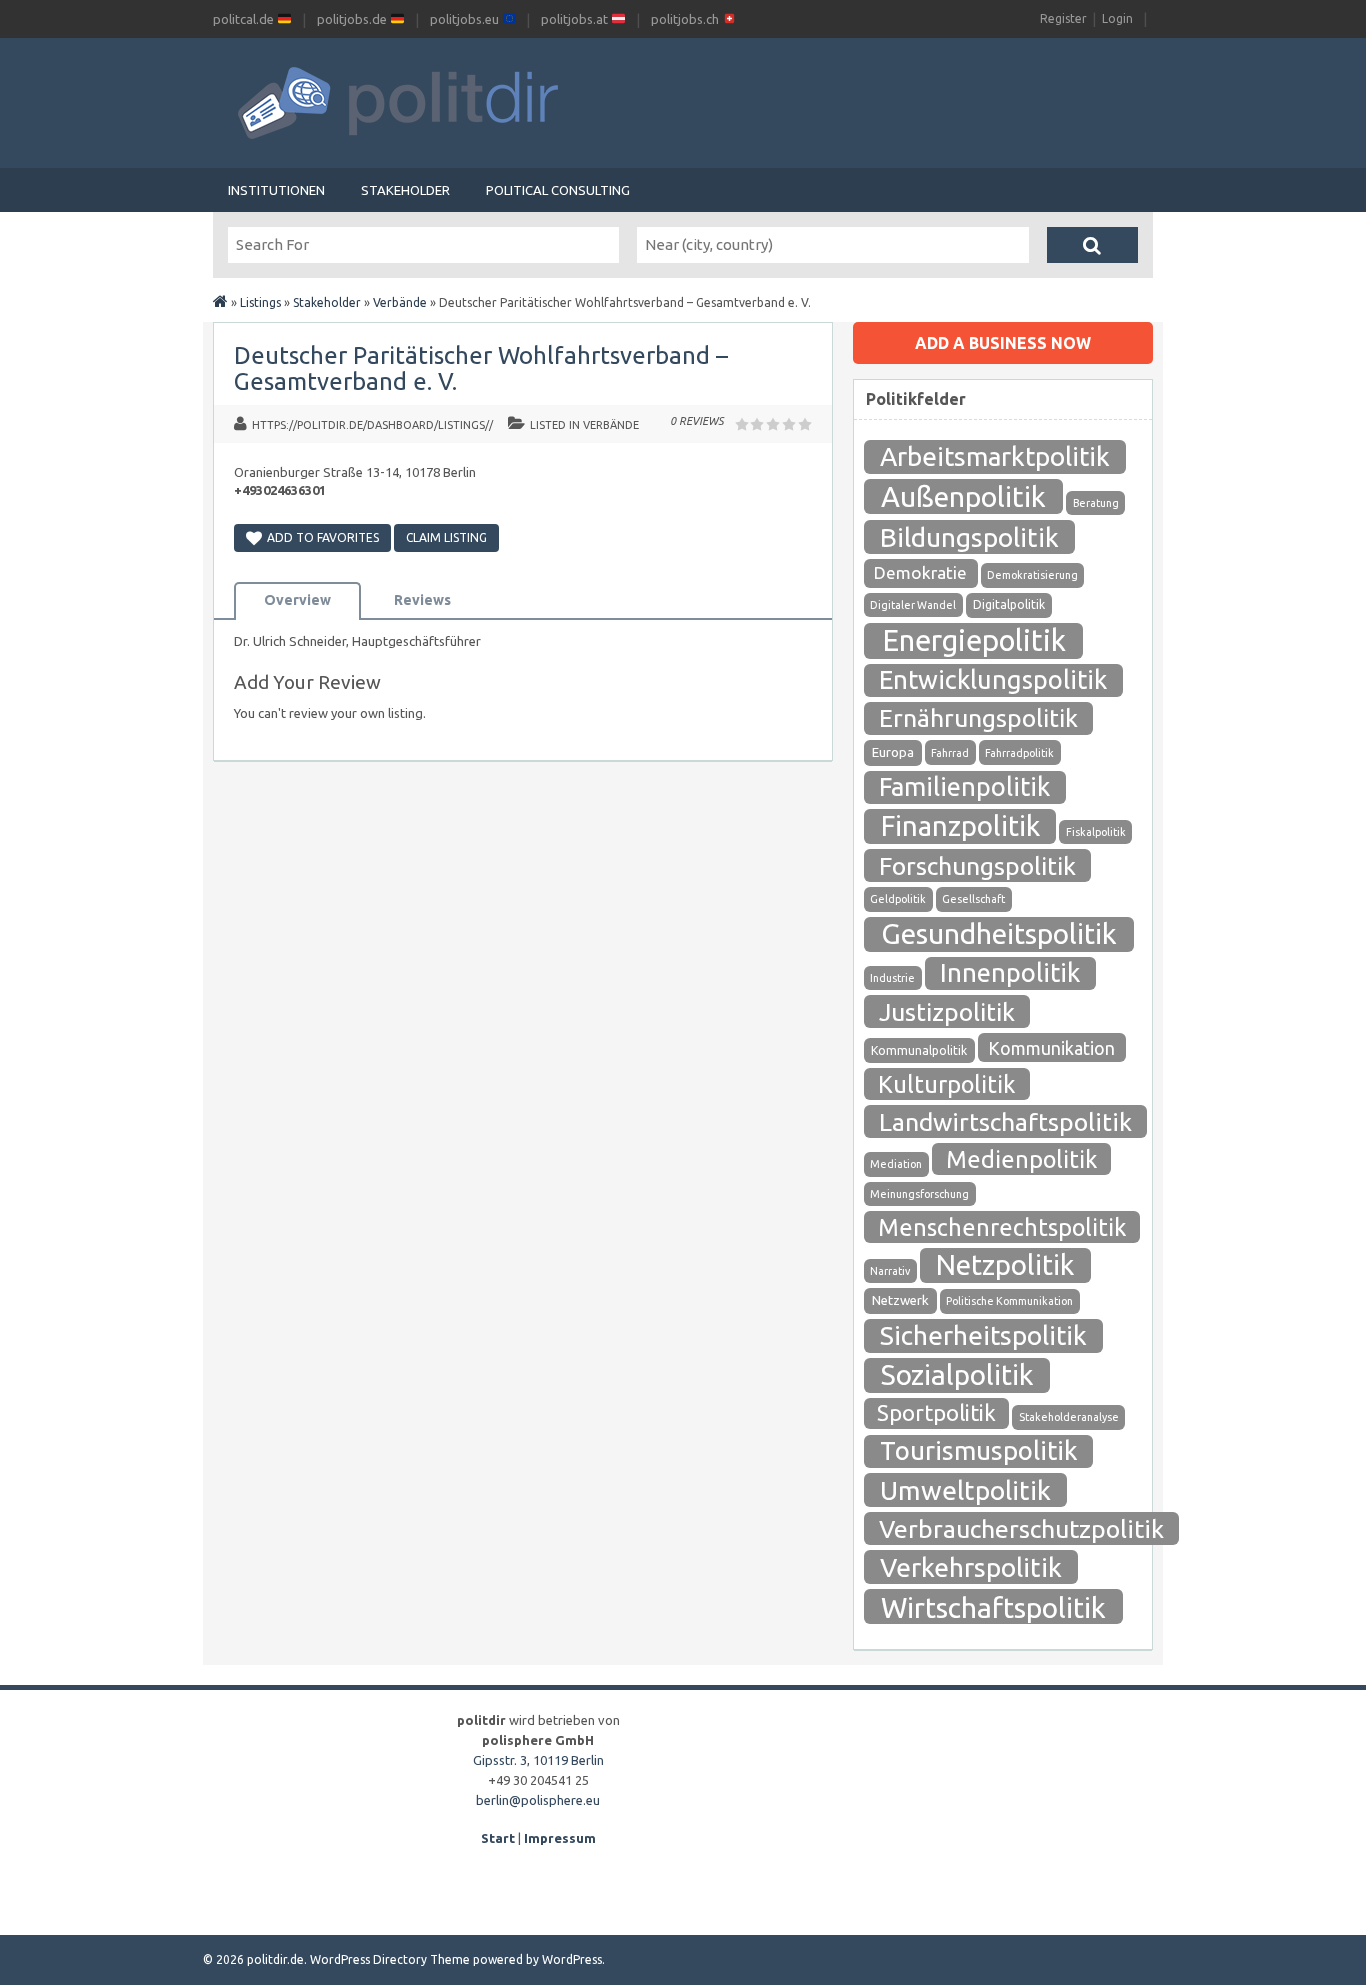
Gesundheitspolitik (999, 933)
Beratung (1096, 503)
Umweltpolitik (965, 1490)
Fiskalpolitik (1096, 832)
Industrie (892, 978)
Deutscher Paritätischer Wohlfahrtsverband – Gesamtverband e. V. (481, 368)
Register (1063, 18)
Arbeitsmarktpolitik (995, 456)
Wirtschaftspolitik (993, 1607)
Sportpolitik (936, 1412)
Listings (260, 302)
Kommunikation (1051, 1048)
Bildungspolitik (969, 537)
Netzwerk (900, 1300)
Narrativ (890, 1271)
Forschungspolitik (977, 866)
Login (1117, 18)
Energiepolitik (974, 640)
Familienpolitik (964, 786)
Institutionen (276, 190)
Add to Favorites (323, 537)
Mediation (896, 1164)
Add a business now (1003, 343)
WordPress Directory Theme (390, 1959)
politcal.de (245, 19)
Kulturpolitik (947, 1084)
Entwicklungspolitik (993, 679)
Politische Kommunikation (1009, 1301)
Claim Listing (446, 537)
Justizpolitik (947, 1012)
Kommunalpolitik (919, 1050)
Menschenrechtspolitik (1002, 1227)
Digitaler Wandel (913, 605)
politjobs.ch (686, 19)
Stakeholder (405, 190)
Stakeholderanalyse (1069, 1417)
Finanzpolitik (960, 825)
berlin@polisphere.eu (538, 1800)
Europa (893, 752)
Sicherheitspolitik (983, 1335)
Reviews (422, 600)
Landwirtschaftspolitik (1005, 1122)
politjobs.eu (466, 19)
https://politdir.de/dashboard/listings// (372, 425)
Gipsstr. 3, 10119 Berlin (538, 1760)
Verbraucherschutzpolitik (1021, 1529)
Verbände (400, 302)
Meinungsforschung (919, 1194)
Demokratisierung (1032, 575)
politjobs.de (353, 19)
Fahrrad (950, 753)
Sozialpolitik (957, 1374)
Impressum (560, 1838)
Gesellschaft (973, 899)
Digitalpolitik (1009, 604)
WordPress (572, 1959)
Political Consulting (558, 190)
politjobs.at (576, 19)
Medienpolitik (1021, 1159)
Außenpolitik (963, 496)
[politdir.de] (220, 302)
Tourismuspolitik (979, 1450)
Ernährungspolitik (978, 718)
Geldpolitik (898, 899)
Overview (297, 600)
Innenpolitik (1010, 972)
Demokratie (920, 572)
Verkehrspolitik (971, 1567)
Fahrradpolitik (1019, 753)
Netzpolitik (1005, 1264)
